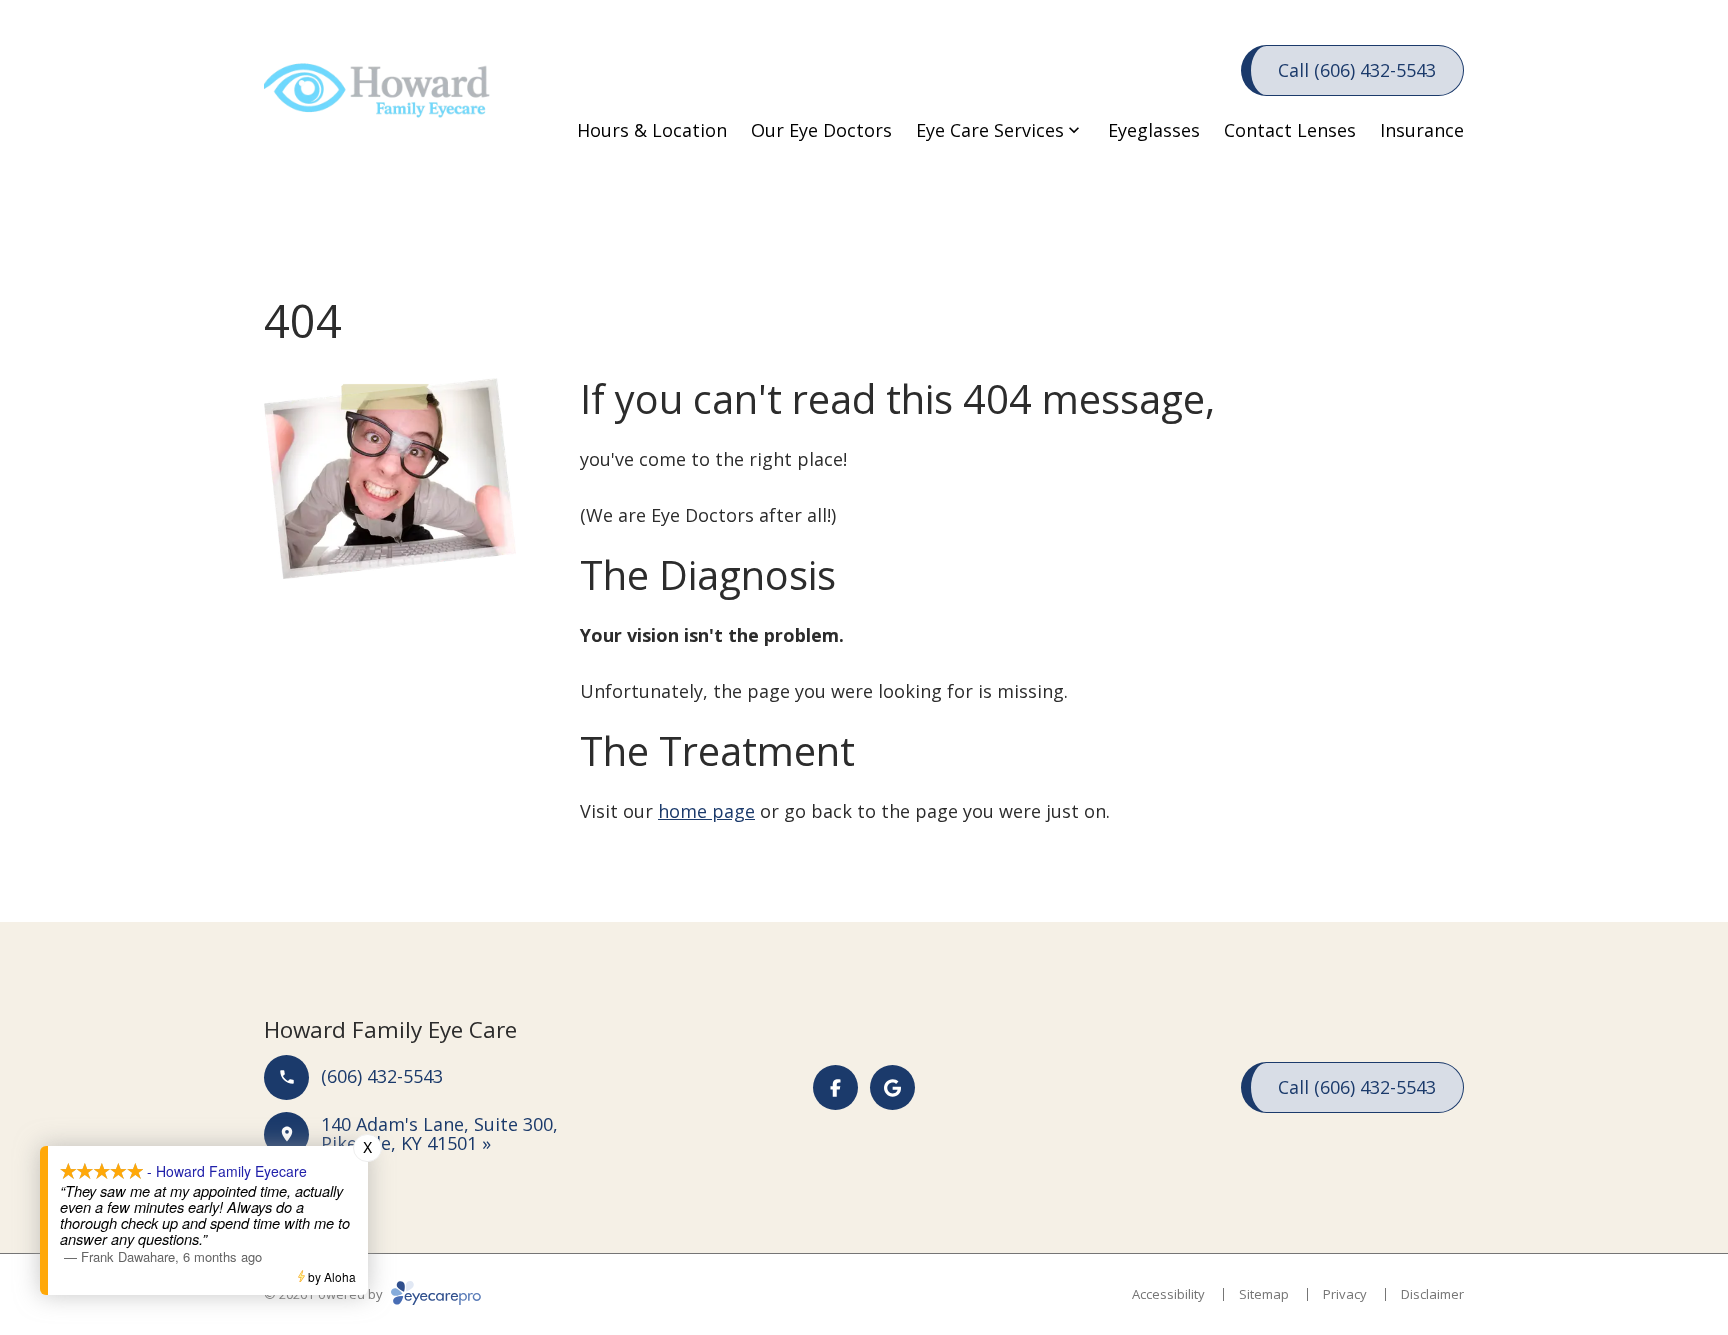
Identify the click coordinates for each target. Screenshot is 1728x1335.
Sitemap (1264, 1294)
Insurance (1422, 130)
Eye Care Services (990, 130)
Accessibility (1168, 1294)
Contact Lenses (1290, 130)
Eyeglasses (1154, 130)
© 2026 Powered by (325, 1294)
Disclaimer (1432, 1294)
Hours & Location (652, 130)
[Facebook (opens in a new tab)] (835, 1087)
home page (706, 811)
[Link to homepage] (384, 100)
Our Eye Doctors (821, 130)
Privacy (1345, 1294)
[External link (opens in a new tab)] (892, 1087)
